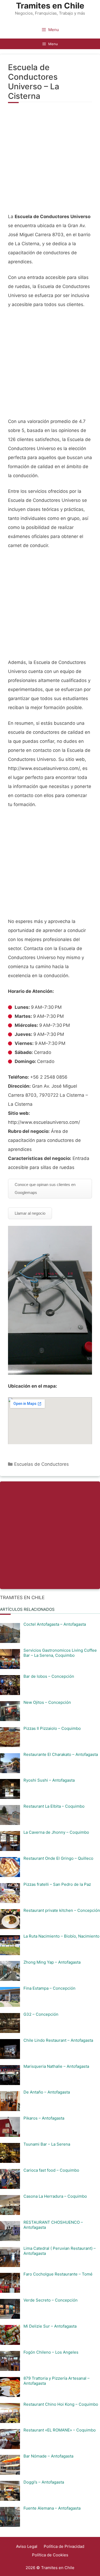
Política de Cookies (50, 2555)
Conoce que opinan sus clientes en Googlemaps (45, 1189)
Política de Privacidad (64, 2546)
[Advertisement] (50, 161)
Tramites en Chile (50, 6)
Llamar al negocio (30, 1213)
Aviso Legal (27, 2546)
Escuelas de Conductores (41, 1464)
